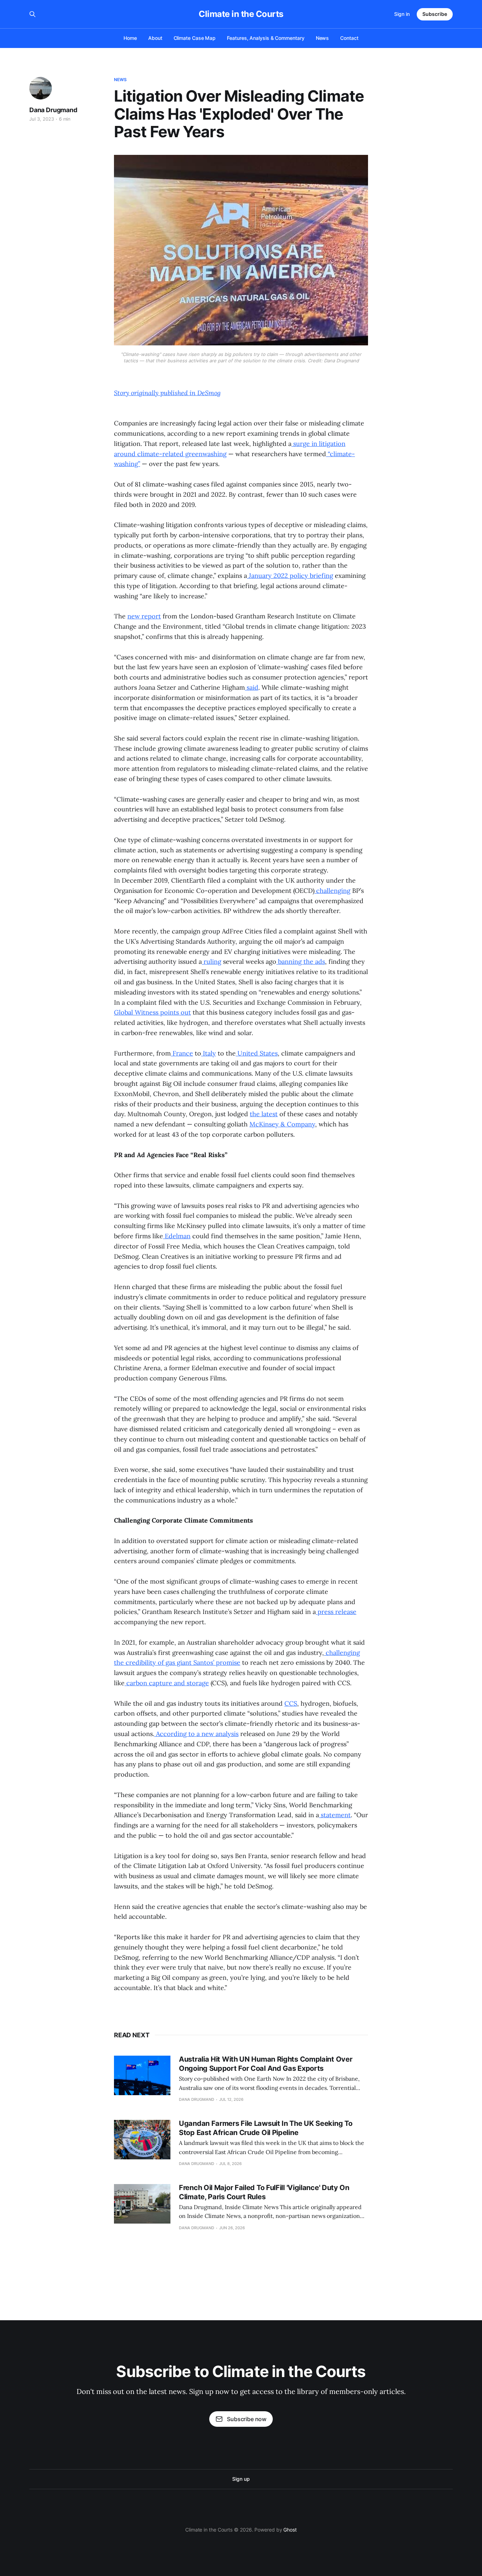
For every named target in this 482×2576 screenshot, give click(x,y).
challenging (332, 891)
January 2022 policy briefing (290, 576)
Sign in (402, 14)
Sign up (241, 2479)
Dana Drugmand (53, 110)
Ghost (290, 2530)
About (155, 38)
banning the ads (301, 962)
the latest (264, 1114)
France (182, 1053)
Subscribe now (247, 2419)
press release (336, 1612)
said (252, 687)
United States (257, 1053)
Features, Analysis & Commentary (266, 38)
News (323, 38)
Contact (349, 38)
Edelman (177, 1236)
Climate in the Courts (241, 14)
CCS (291, 1703)
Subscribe (435, 14)
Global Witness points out (152, 1012)
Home (130, 38)
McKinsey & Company (282, 1124)
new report (144, 616)
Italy (209, 1053)
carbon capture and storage (167, 1683)
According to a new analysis (196, 1734)
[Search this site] (32, 14)
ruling (212, 962)
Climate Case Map (195, 38)
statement (335, 1815)
